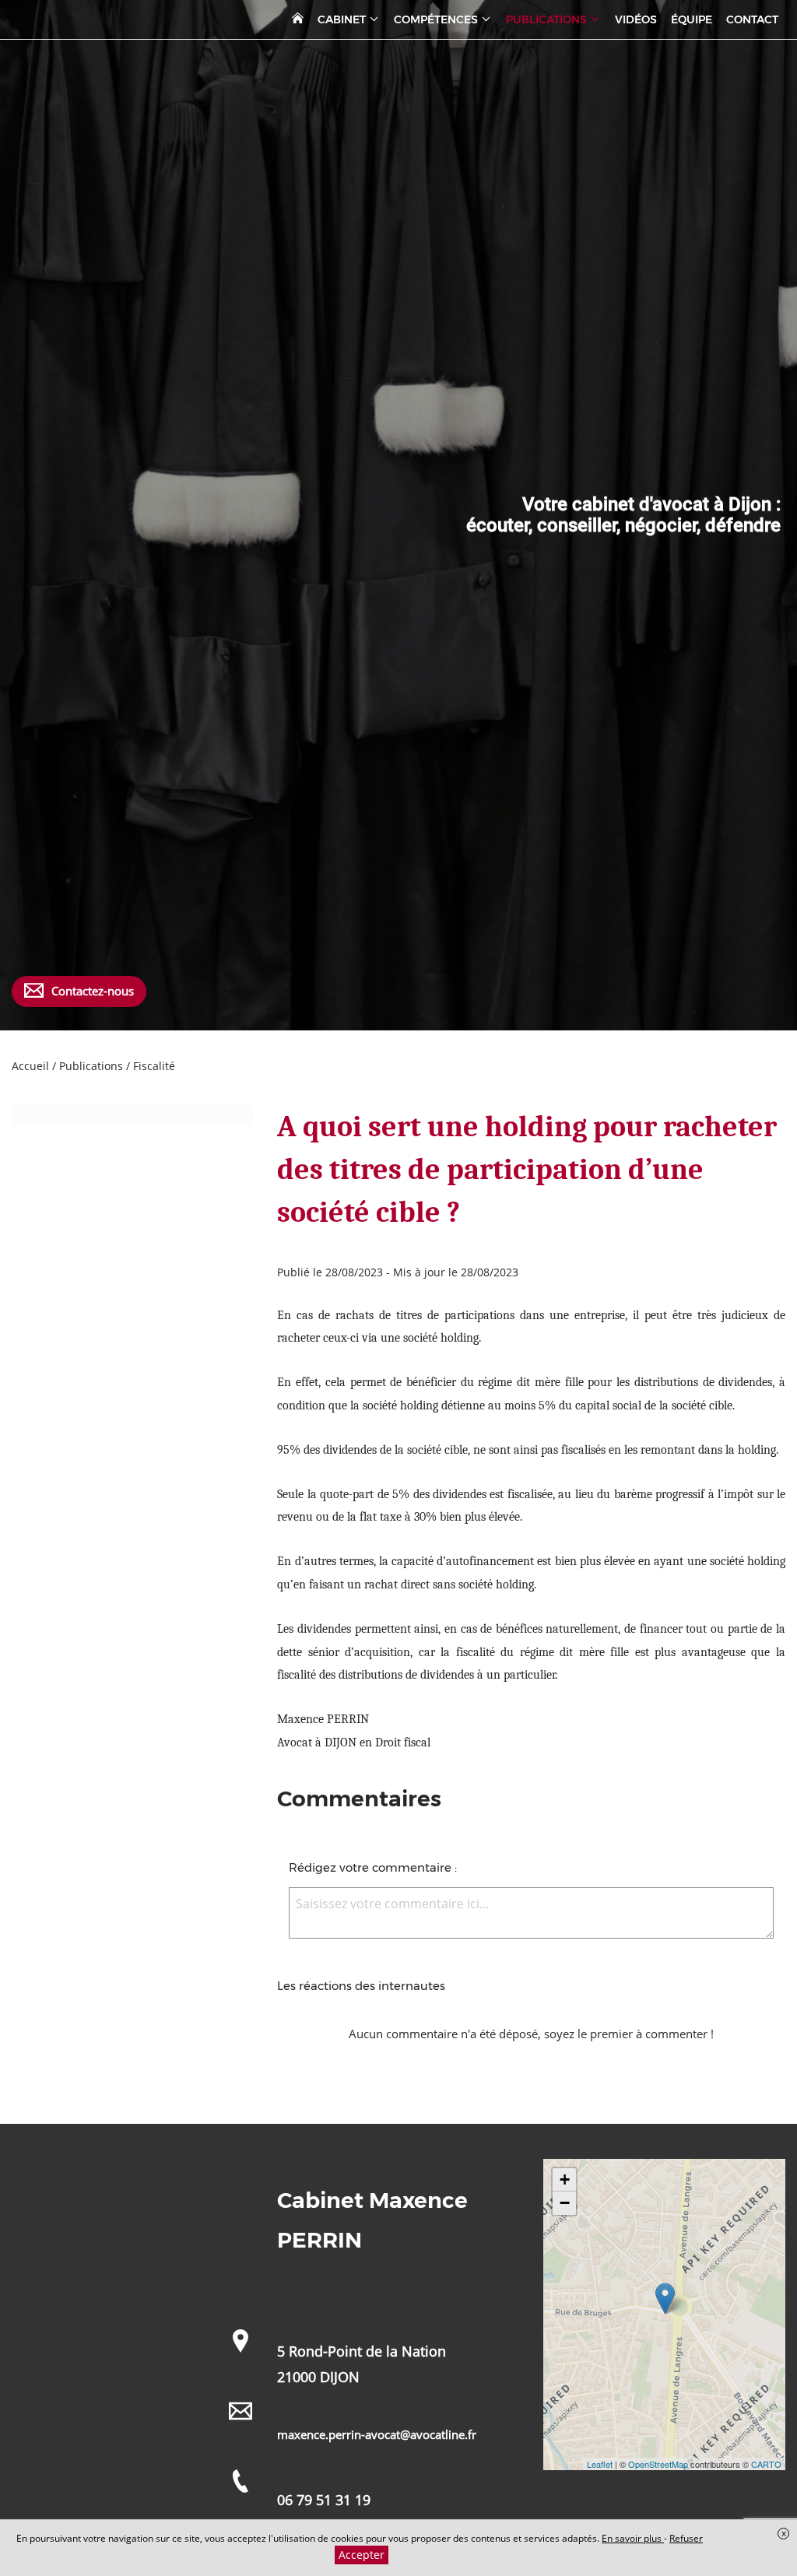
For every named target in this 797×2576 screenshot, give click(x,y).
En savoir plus (633, 2538)
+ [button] (565, 2179)
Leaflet (600, 2464)
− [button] (565, 2203)
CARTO (766, 2464)
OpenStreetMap (658, 2464)
